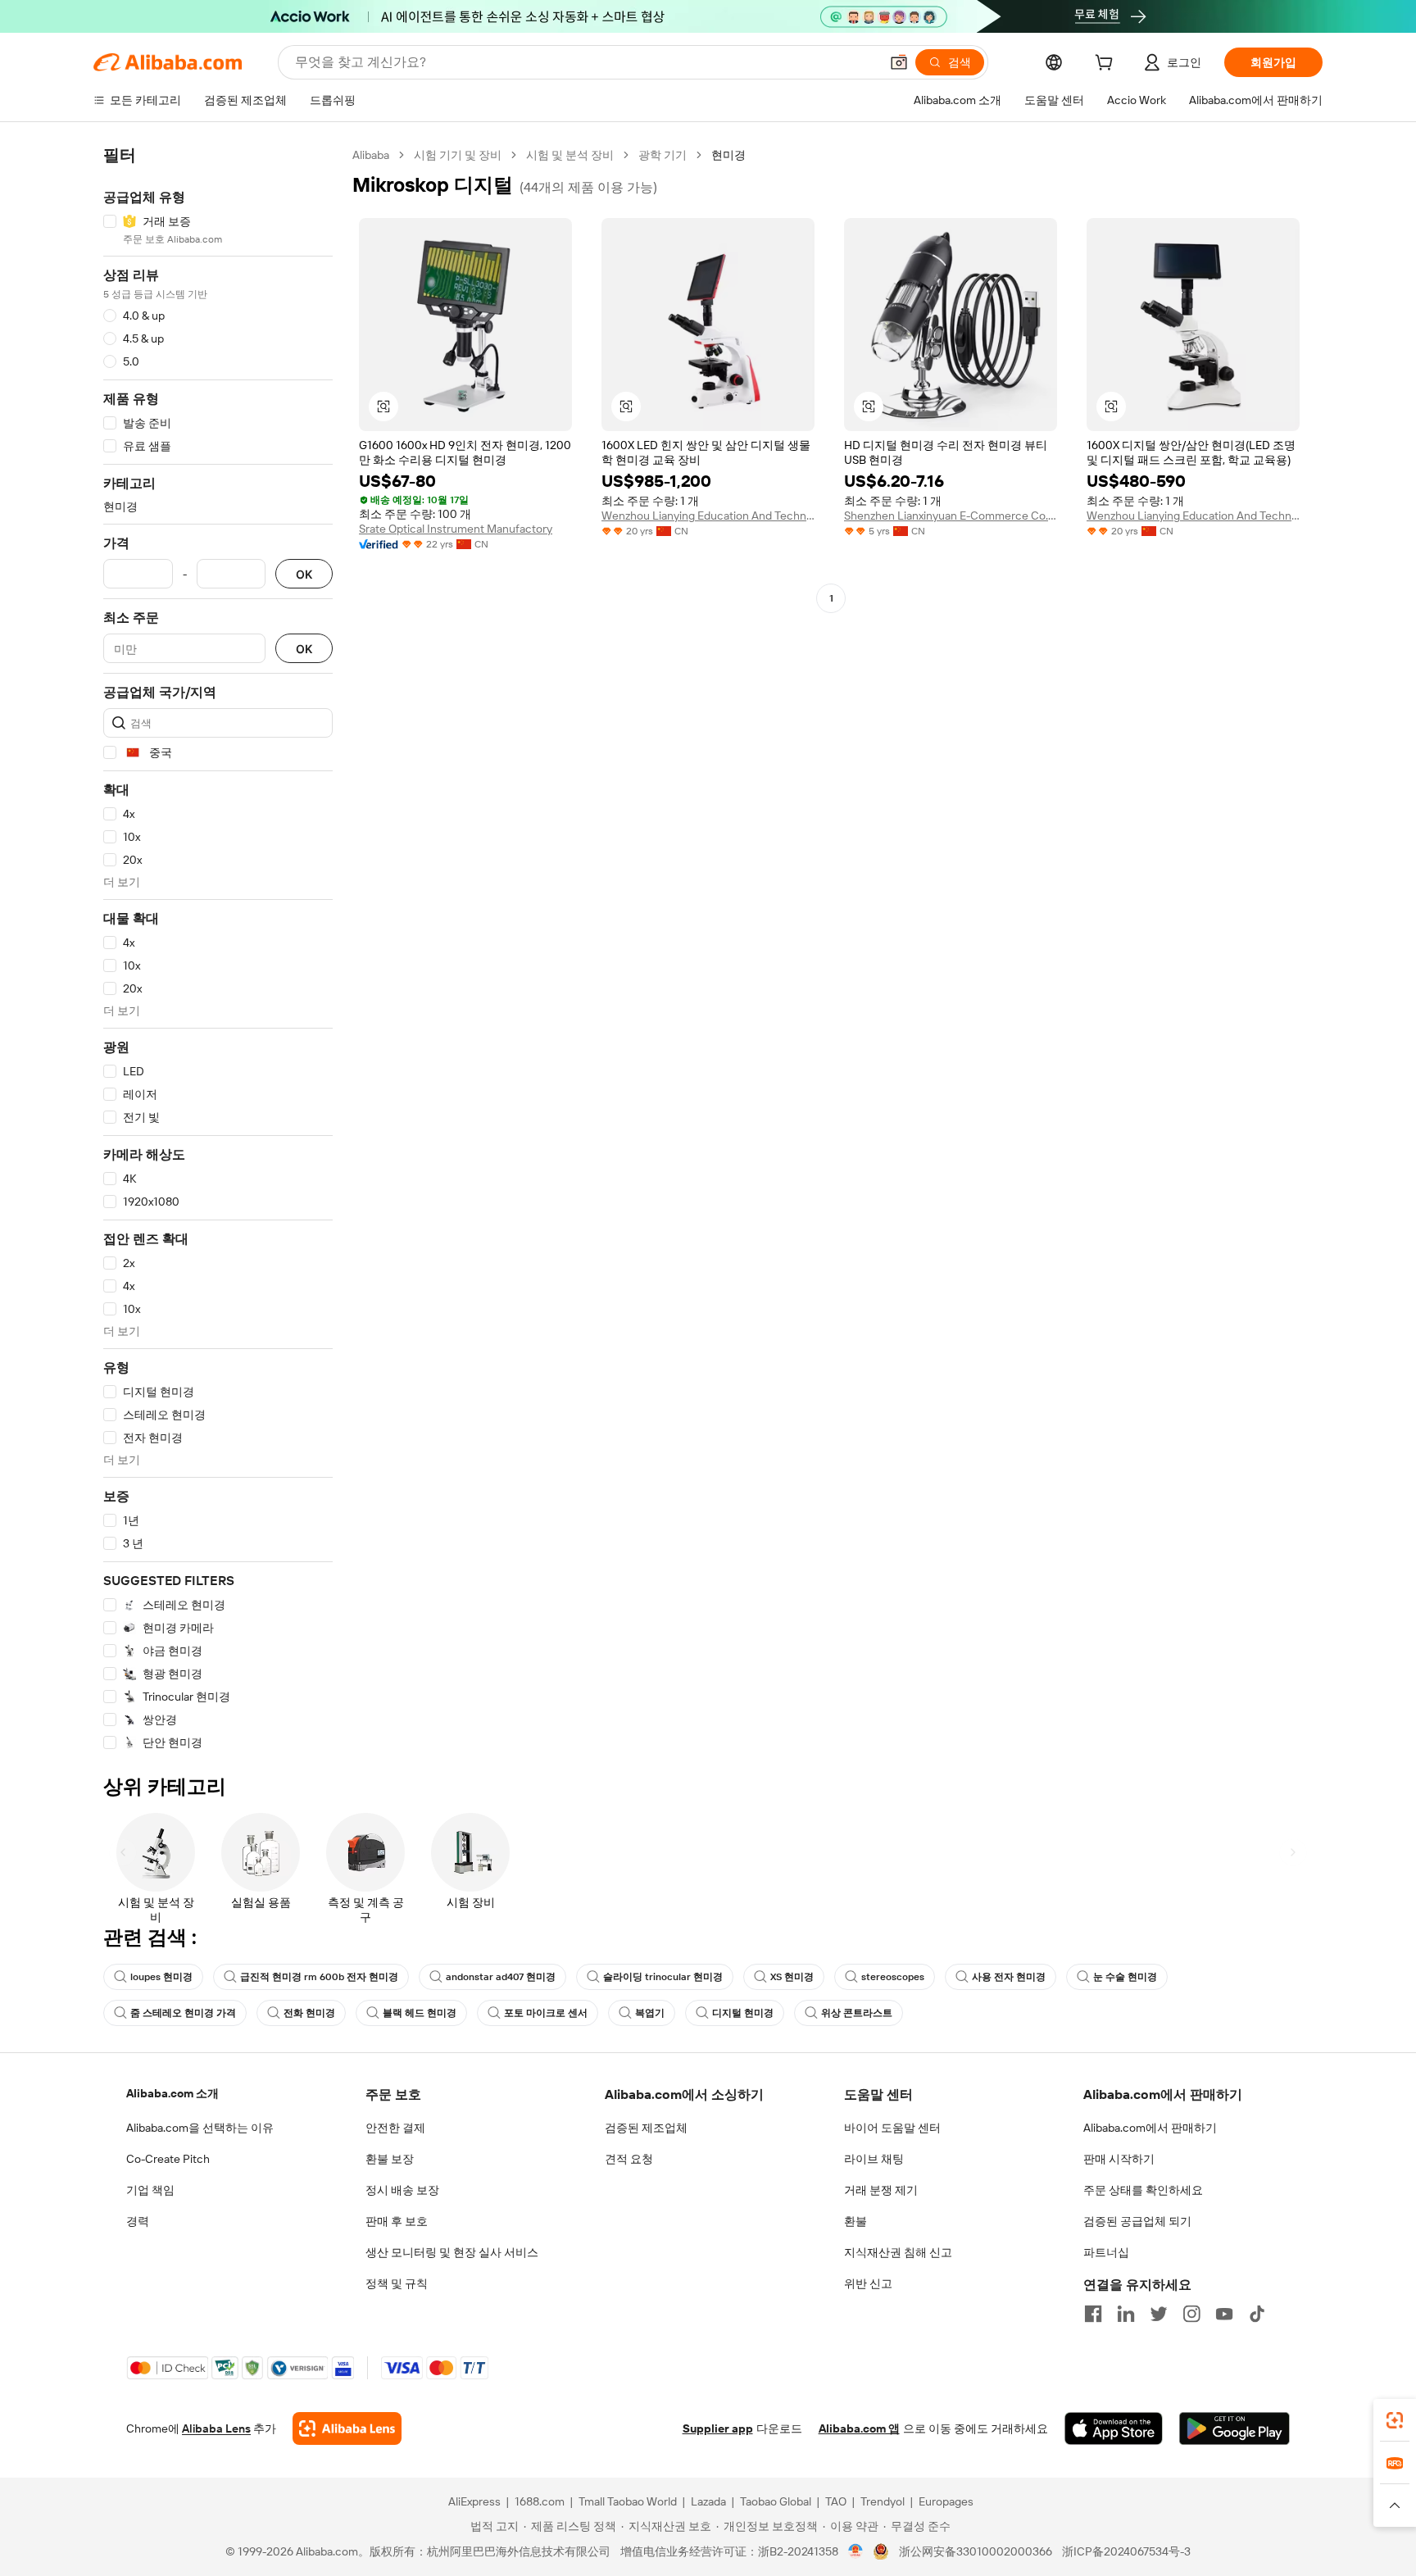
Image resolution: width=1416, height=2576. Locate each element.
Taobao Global (776, 2501)
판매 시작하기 (1119, 2159)
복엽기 (650, 2013)
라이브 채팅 (874, 2159)
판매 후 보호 (397, 2221)
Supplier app (718, 2428)
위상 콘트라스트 (857, 2013)
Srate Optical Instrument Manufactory (456, 529)
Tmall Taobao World (628, 2501)
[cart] (1107, 65)
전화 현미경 (309, 2013)
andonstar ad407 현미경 (501, 1977)
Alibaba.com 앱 (859, 2428)
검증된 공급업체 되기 (1137, 2221)
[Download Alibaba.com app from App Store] (1114, 2428)
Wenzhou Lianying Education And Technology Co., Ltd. (708, 516)
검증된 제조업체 (646, 2128)
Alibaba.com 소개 (172, 2093)
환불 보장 (390, 2159)
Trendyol (883, 2501)
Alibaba (371, 155)
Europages (946, 2501)
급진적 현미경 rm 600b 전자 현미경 (319, 1977)
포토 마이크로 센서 (546, 2013)
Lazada (708, 2501)
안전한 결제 (395, 2128)
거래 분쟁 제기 (881, 2190)
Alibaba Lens (216, 2428)
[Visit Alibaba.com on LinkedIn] (1126, 2314)
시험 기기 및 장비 (458, 155)
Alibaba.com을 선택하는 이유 (200, 2128)
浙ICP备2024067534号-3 (1126, 2551)
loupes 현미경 (161, 1977)
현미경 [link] (728, 155)
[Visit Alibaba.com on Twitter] (1159, 2314)
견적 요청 (629, 2159)
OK (304, 574)
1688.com (540, 2501)
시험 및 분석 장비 (570, 155)
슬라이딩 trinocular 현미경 (663, 1977)
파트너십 (1106, 2252)
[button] (899, 62)
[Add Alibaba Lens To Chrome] (347, 2428)
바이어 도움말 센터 (892, 2128)
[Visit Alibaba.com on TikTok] (1257, 2314)
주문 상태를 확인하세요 (1143, 2190)
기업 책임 (150, 2190)
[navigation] (218, 949)
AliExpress (474, 2501)
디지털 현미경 (743, 2013)
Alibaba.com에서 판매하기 (1150, 2128)
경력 (138, 2221)
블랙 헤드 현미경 (420, 2013)
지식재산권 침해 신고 (898, 2252)
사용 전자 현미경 (1009, 1977)
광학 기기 (663, 155)
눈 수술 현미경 (1125, 1977)
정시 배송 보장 (402, 2190)
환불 (855, 2221)
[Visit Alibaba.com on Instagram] (1191, 2314)
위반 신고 (868, 2283)
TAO (836, 2501)
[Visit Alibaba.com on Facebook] (1093, 2314)
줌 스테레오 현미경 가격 (183, 2013)
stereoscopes (893, 1977)
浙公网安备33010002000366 (976, 2551)
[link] (1395, 2420)
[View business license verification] (856, 2551)
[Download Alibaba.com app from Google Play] (1234, 2428)
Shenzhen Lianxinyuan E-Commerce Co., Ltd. (951, 516)
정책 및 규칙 (397, 2283)
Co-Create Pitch (168, 2159)
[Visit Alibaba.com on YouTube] (1224, 2314)
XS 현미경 (792, 1977)
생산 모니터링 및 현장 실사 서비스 (452, 2252)
